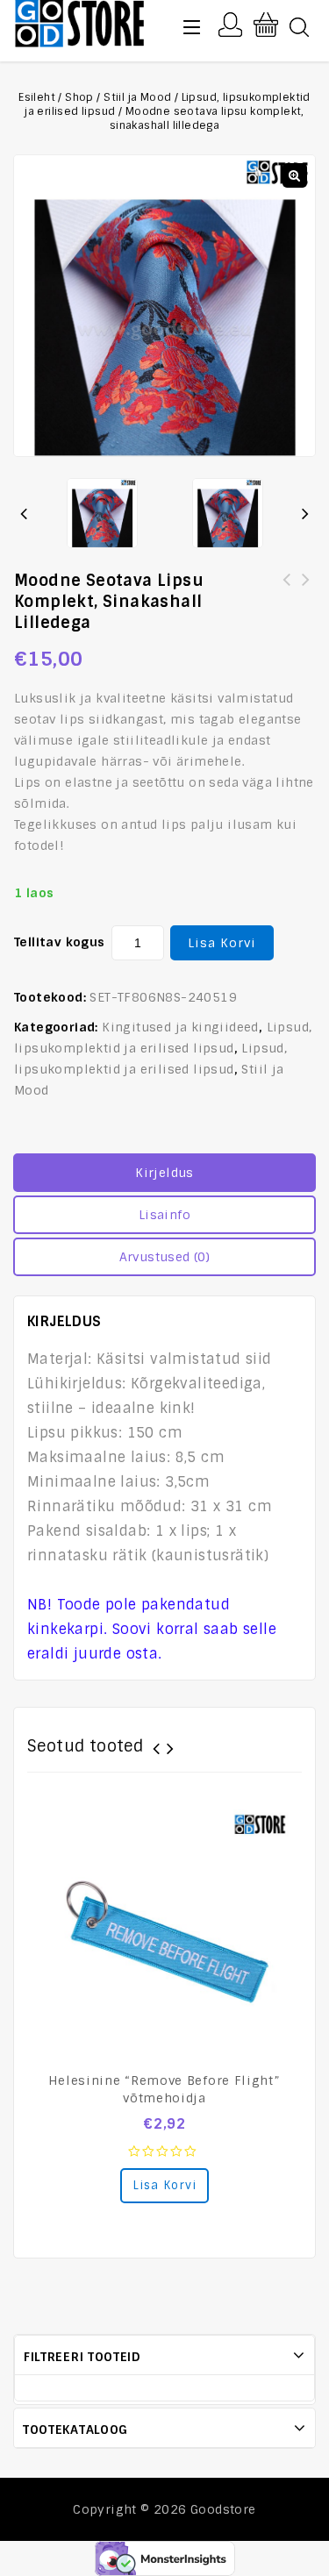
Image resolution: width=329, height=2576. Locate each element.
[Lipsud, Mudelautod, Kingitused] (80, 21)
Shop (79, 97)
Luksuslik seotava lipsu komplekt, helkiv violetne (287, 590)
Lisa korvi (222, 943)
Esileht (37, 97)
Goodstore (223, 2509)
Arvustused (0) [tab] (165, 1257)
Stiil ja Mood (137, 97)
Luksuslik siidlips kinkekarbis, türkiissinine (306, 590)
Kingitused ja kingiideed (180, 1027)
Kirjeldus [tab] (164, 1173)
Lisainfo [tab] (164, 1215)
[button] (295, 175)
